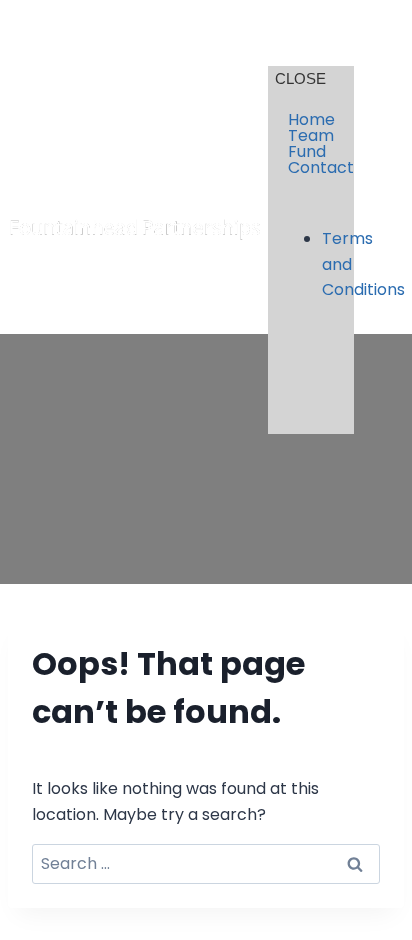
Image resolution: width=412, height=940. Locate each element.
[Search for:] (206, 863)
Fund (307, 152)
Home (311, 120)
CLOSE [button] (300, 78)
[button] (388, 47)
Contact (311, 168)
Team (311, 136)
